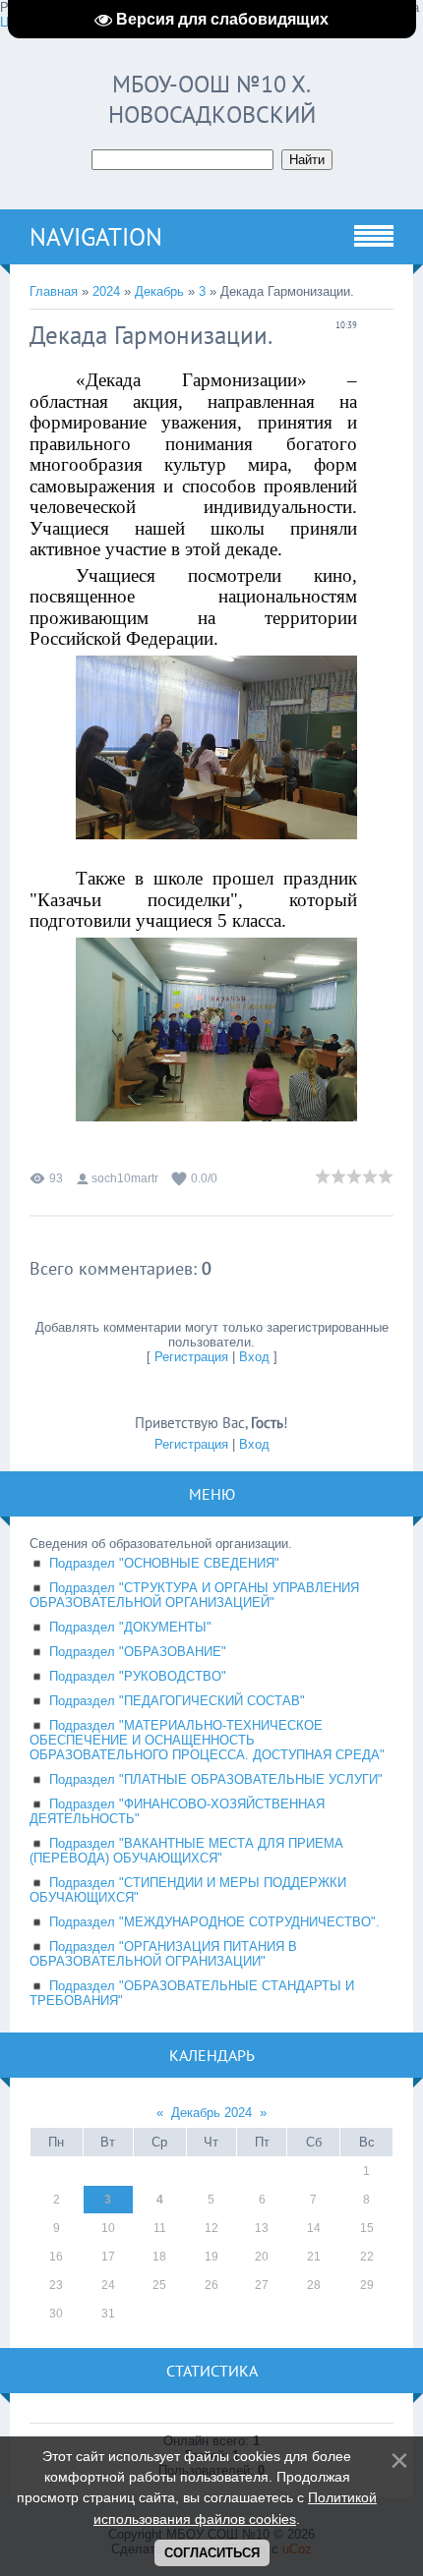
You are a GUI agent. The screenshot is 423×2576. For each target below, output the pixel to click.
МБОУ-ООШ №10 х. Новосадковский (212, 99)
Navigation (96, 237)
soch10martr (125, 1178)
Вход (254, 1357)
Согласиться (212, 2553)
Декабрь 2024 (211, 2113)
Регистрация (191, 1357)
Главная (54, 291)
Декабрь (159, 291)
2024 (106, 291)
